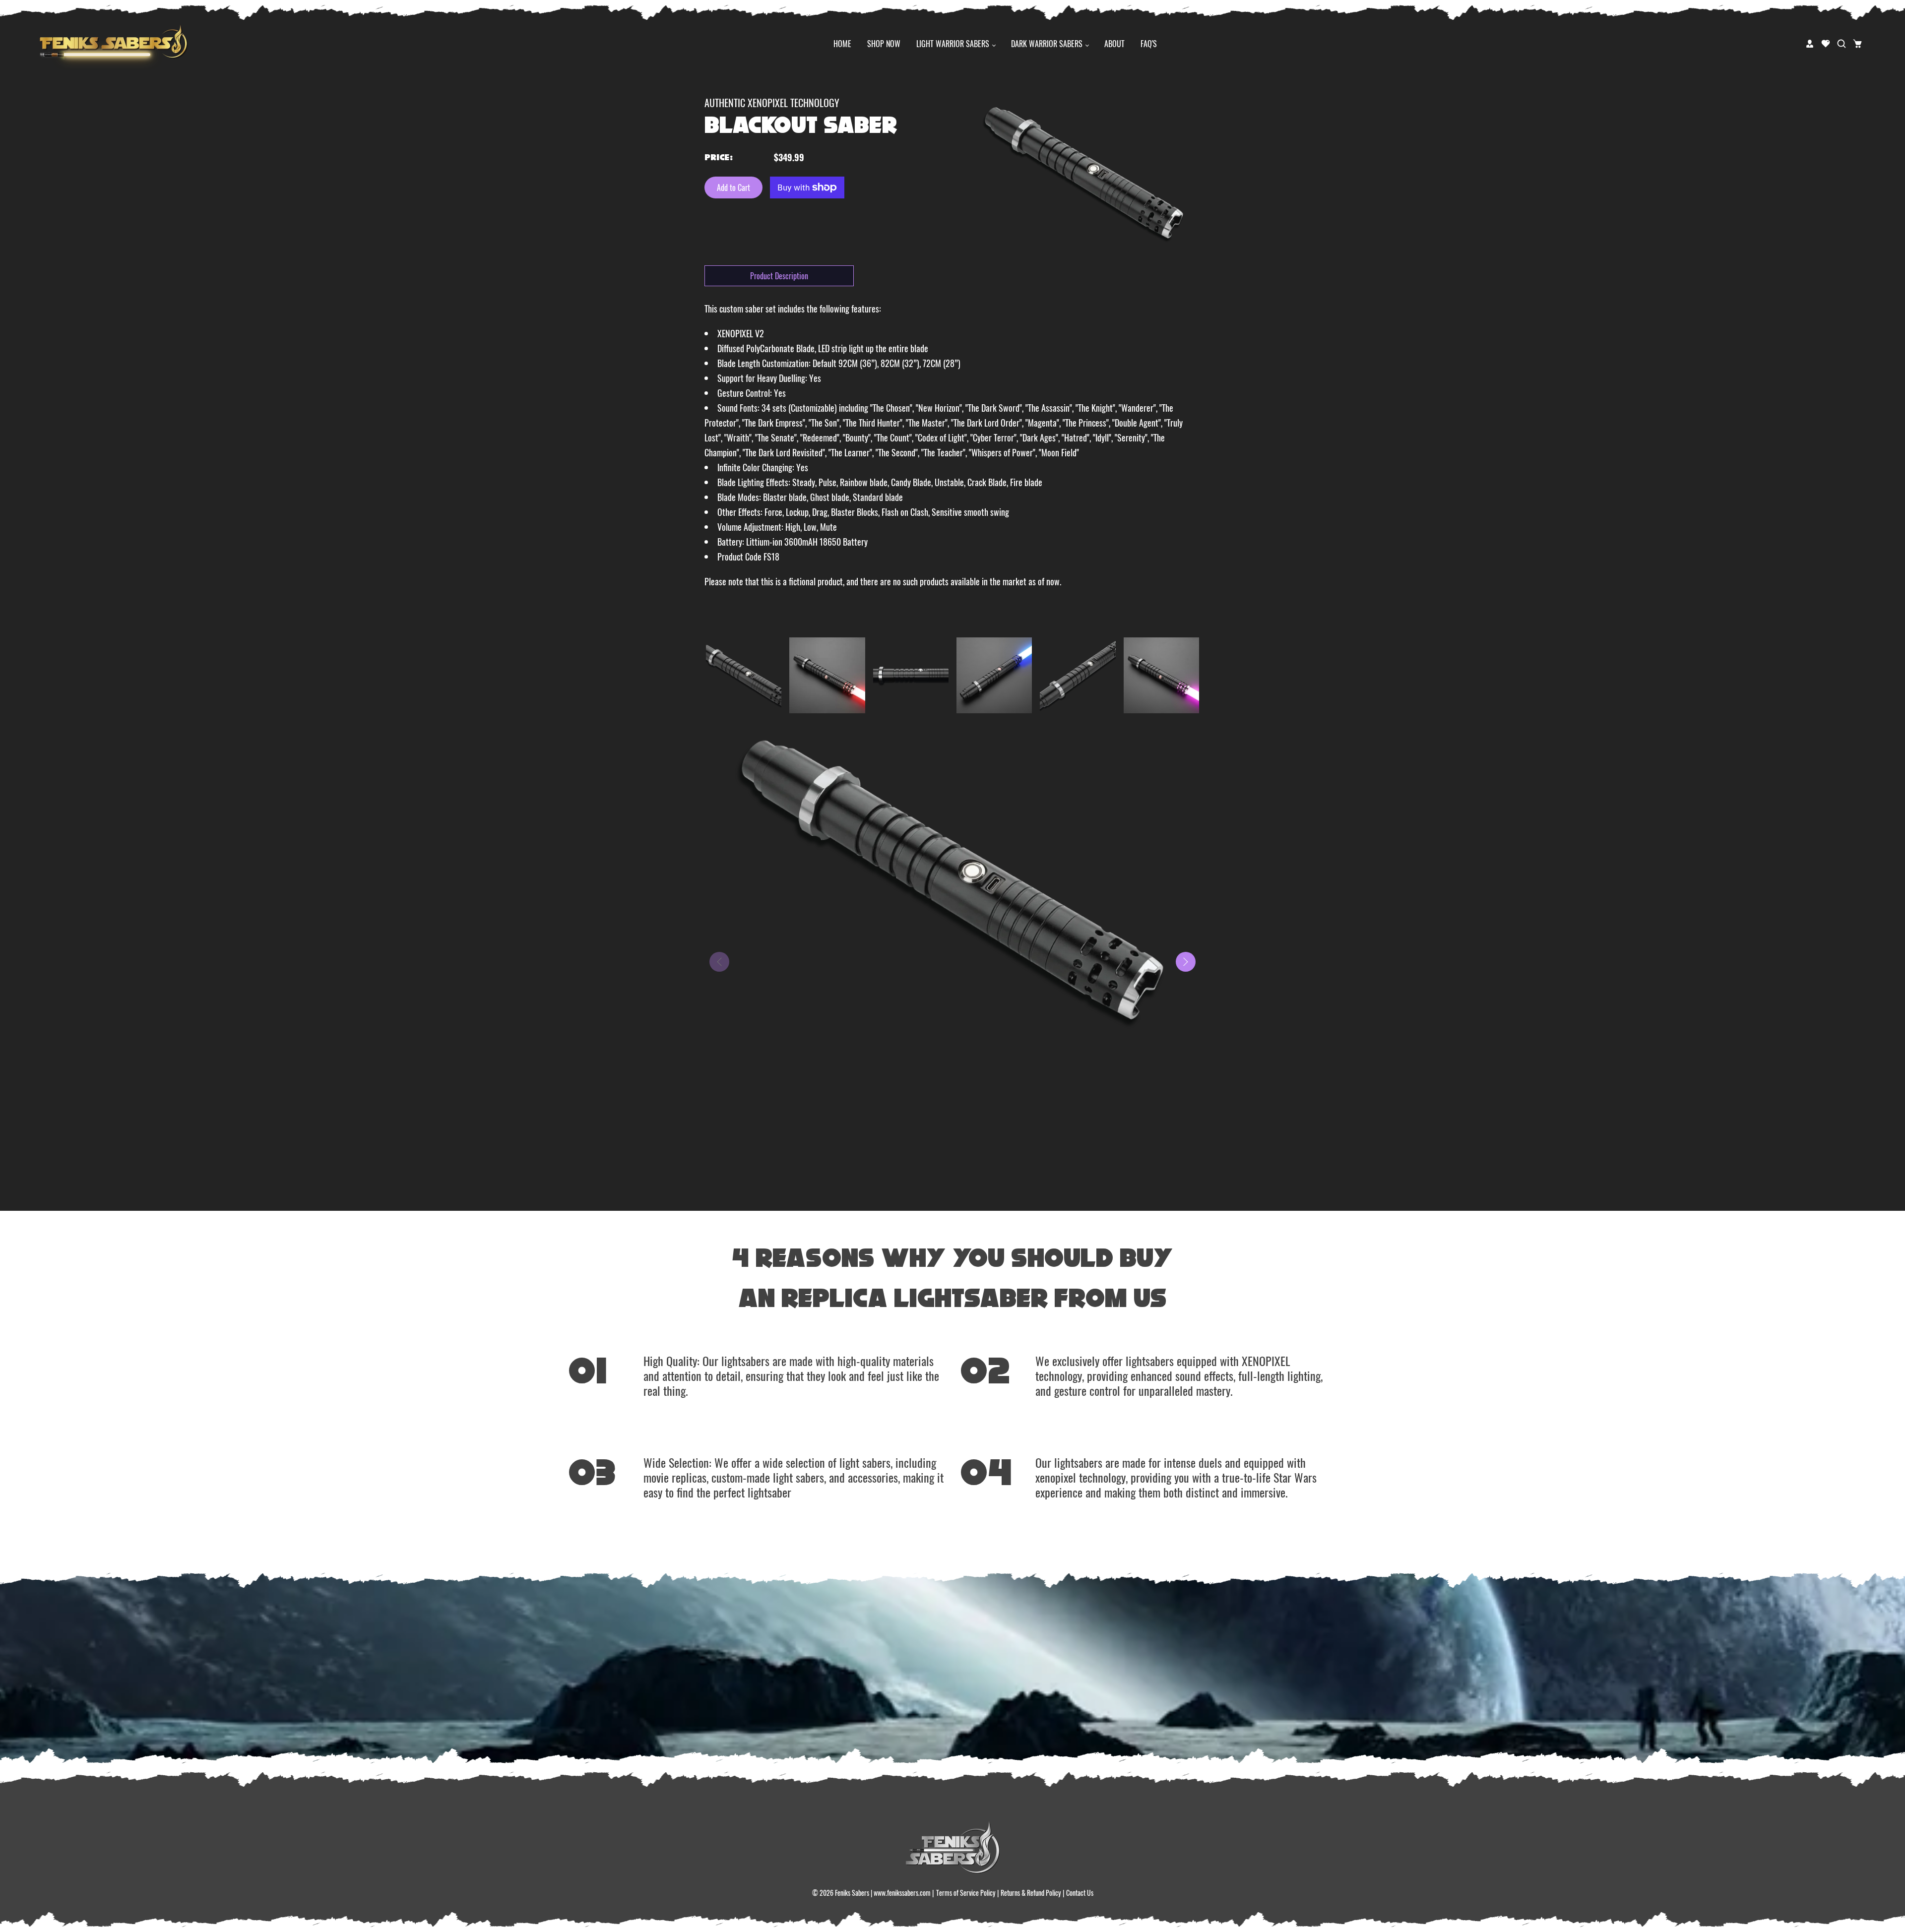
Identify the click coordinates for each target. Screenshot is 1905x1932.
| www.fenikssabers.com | (902, 1893)
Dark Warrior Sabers (1048, 44)
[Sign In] (1810, 44)
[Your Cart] (1857, 44)
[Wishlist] (1826, 44)
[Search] (1841, 44)
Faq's (1149, 44)
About (1114, 44)
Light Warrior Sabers (954, 44)
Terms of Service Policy (966, 1893)
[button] (1186, 962)
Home (842, 44)
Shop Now (884, 44)
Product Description (779, 276)
